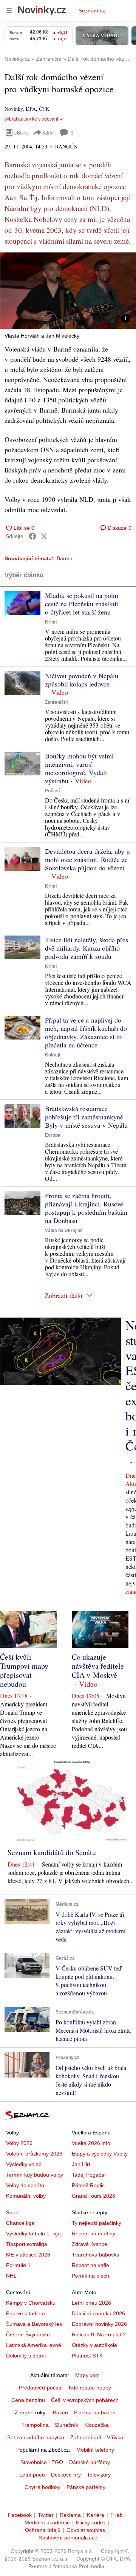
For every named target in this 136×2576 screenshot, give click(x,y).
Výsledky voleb (24, 2164)
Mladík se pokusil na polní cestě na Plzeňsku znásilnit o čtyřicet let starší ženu (82, 604)
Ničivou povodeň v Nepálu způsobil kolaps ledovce (82, 680)
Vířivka (115, 2437)
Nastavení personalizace (68, 2538)
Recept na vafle (90, 2265)
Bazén (60, 2412)
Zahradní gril (86, 2437)
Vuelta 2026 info (91, 2143)
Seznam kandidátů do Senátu (52, 1852)
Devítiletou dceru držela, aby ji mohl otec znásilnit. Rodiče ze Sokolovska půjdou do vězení (87, 859)
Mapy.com (87, 2375)
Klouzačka (97, 2425)
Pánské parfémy (86, 2487)
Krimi (51, 622)
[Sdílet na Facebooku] (32, 536)
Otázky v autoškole (94, 2345)
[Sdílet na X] (44, 536)
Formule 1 (18, 2265)
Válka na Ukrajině (64, 1231)
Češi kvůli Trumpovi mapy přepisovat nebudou (24, 1670)
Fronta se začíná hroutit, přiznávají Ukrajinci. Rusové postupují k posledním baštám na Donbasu (86, 1208)
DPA (31, 109)
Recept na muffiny (93, 2234)
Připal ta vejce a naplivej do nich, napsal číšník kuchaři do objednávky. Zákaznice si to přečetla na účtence (86, 1032)
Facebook (20, 2515)
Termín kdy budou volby (35, 2175)
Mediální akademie (47, 2522)
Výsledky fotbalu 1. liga (33, 2234)
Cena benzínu (28, 2400)
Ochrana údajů (43, 2530)
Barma (65, 558)
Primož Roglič (88, 2185)
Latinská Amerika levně (34, 2345)
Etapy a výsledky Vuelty (100, 2154)
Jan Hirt (81, 2164)
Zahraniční (56, 702)
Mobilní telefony (95, 2450)
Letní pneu (32, 2475)
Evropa (53, 1135)
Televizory (99, 2475)
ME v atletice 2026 (28, 2255)
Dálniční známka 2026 (98, 2313)
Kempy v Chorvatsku (31, 2303)
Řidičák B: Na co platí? (99, 2334)
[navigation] (9, 11)
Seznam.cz (92, 11)
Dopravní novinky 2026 (99, 2324)
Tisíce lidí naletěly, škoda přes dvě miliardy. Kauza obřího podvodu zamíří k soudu (87, 948)
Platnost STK (87, 2356)
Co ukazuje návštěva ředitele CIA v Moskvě (98, 1666)
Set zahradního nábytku (36, 2437)
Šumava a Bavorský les (34, 2324)
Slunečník (66, 2425)
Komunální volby (26, 2196)
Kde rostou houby (90, 2388)
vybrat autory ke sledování (31, 119)
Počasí (52, 791)
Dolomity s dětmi (26, 2356)
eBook (21, 132)
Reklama (70, 2515)
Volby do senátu (25, 2185)
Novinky (14, 109)
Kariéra (96, 2515)
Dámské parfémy (90, 2462)
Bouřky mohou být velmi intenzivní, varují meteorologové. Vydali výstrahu (79, 768)
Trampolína (35, 2425)
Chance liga (20, 2223)
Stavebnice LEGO (42, 2462)
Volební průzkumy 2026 (34, 2154)
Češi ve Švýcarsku (28, 2334)
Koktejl (53, 1055)
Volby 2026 (19, 2143)
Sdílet (49, 132)
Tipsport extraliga (27, 2244)
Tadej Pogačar (89, 2175)
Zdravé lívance (90, 2244)
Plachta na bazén (95, 2412)
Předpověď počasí (41, 2388)
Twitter (46, 2515)
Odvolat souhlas (86, 2530)
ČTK (44, 109)
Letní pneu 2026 (91, 2303)
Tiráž (116, 2515)
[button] (68, 291)
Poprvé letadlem (25, 2313)
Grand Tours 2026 (93, 2196)
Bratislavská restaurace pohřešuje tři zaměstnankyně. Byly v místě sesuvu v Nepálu (86, 1117)
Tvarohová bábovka (96, 2255)
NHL (11, 2276)
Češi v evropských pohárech (85, 2400)
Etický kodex (91, 2522)
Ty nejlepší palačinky (97, 2223)
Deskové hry (66, 2475)
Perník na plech (90, 2276)
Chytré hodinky (42, 2487)
